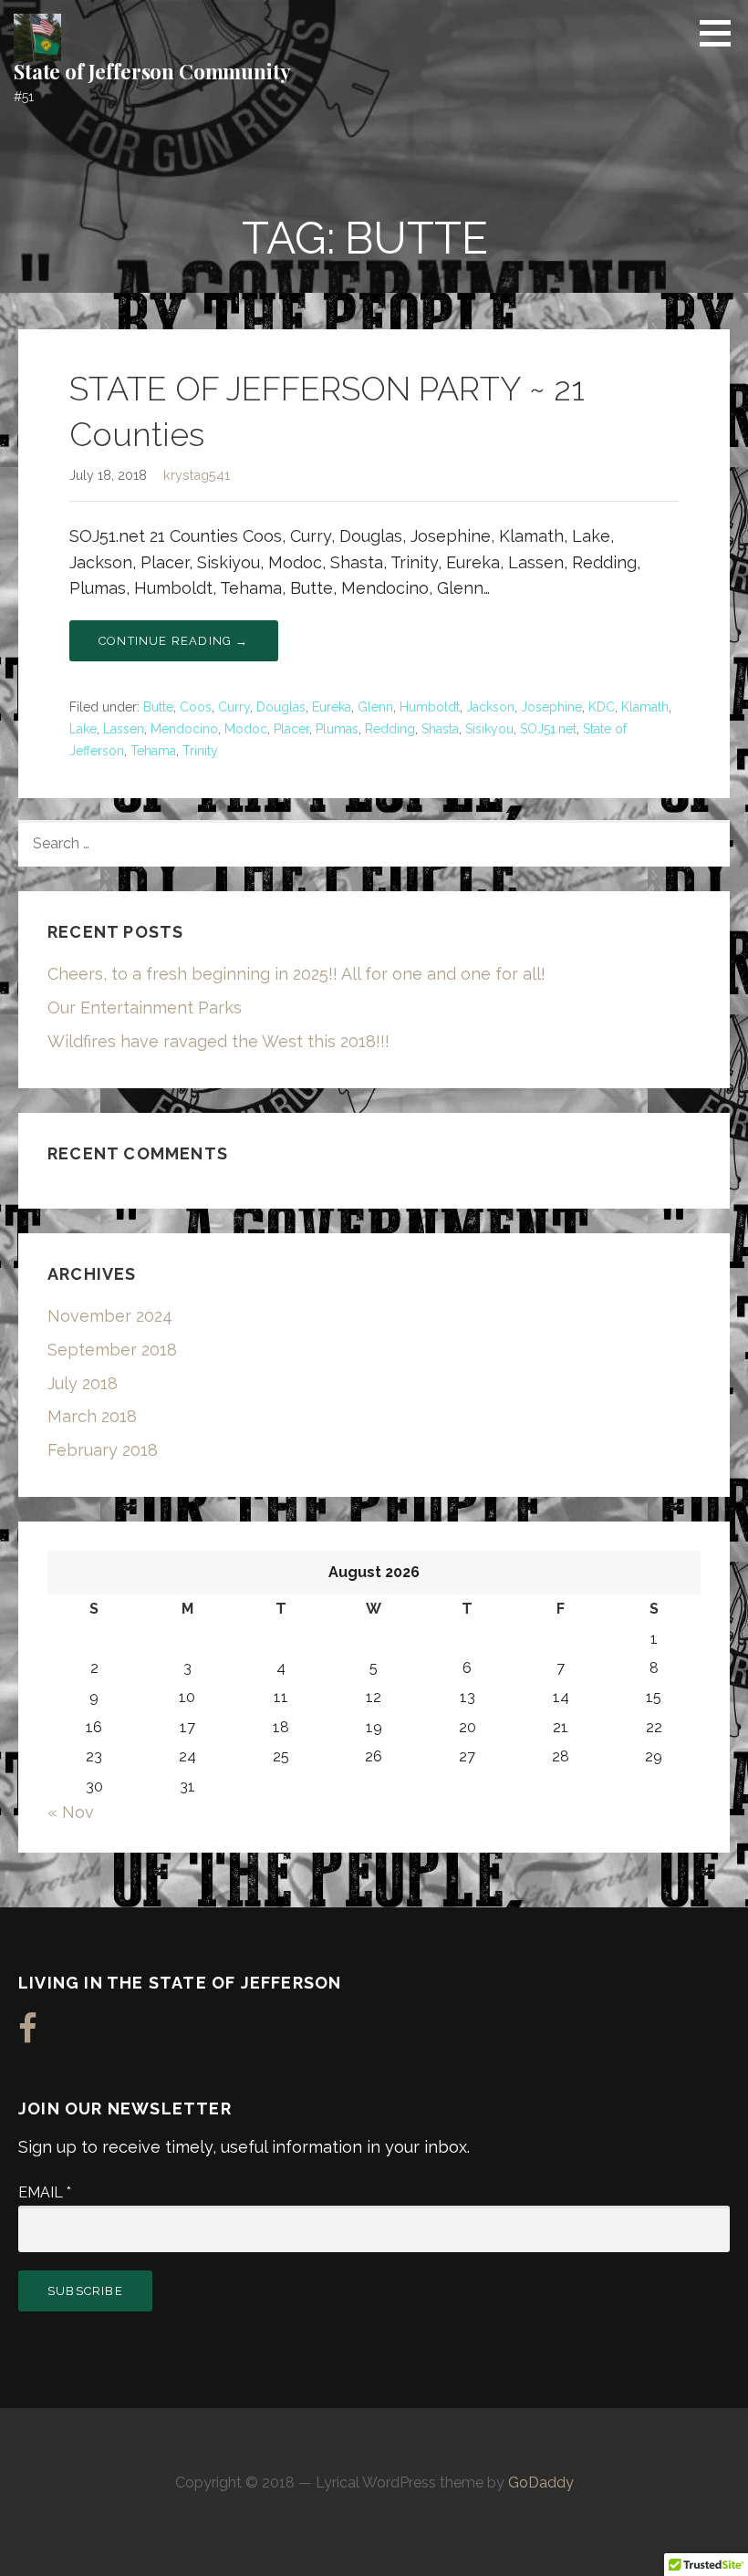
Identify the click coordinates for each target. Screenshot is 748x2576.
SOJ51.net (548, 729)
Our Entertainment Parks (145, 1008)
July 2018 (83, 1383)
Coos (196, 707)
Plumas (337, 729)
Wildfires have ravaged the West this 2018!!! (218, 1041)
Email (45, 2192)
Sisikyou (489, 729)
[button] (722, 33)
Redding (390, 729)
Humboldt (430, 707)
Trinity (200, 751)
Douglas (281, 707)
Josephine (551, 707)
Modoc (246, 729)
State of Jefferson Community (152, 71)
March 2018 (92, 1416)
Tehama (153, 751)
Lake (83, 729)
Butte (158, 707)
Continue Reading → (174, 641)
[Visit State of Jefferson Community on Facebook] (28, 2035)
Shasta (440, 729)
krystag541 (197, 475)
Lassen (124, 729)
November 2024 (110, 1316)
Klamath (645, 707)
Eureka (332, 707)
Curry (234, 707)
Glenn (375, 707)
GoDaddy (541, 2483)
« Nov (71, 1812)
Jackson (490, 707)
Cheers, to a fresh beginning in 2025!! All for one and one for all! (296, 974)
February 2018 (103, 1450)
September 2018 (112, 1350)
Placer (291, 729)
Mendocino (184, 729)
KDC (602, 707)
